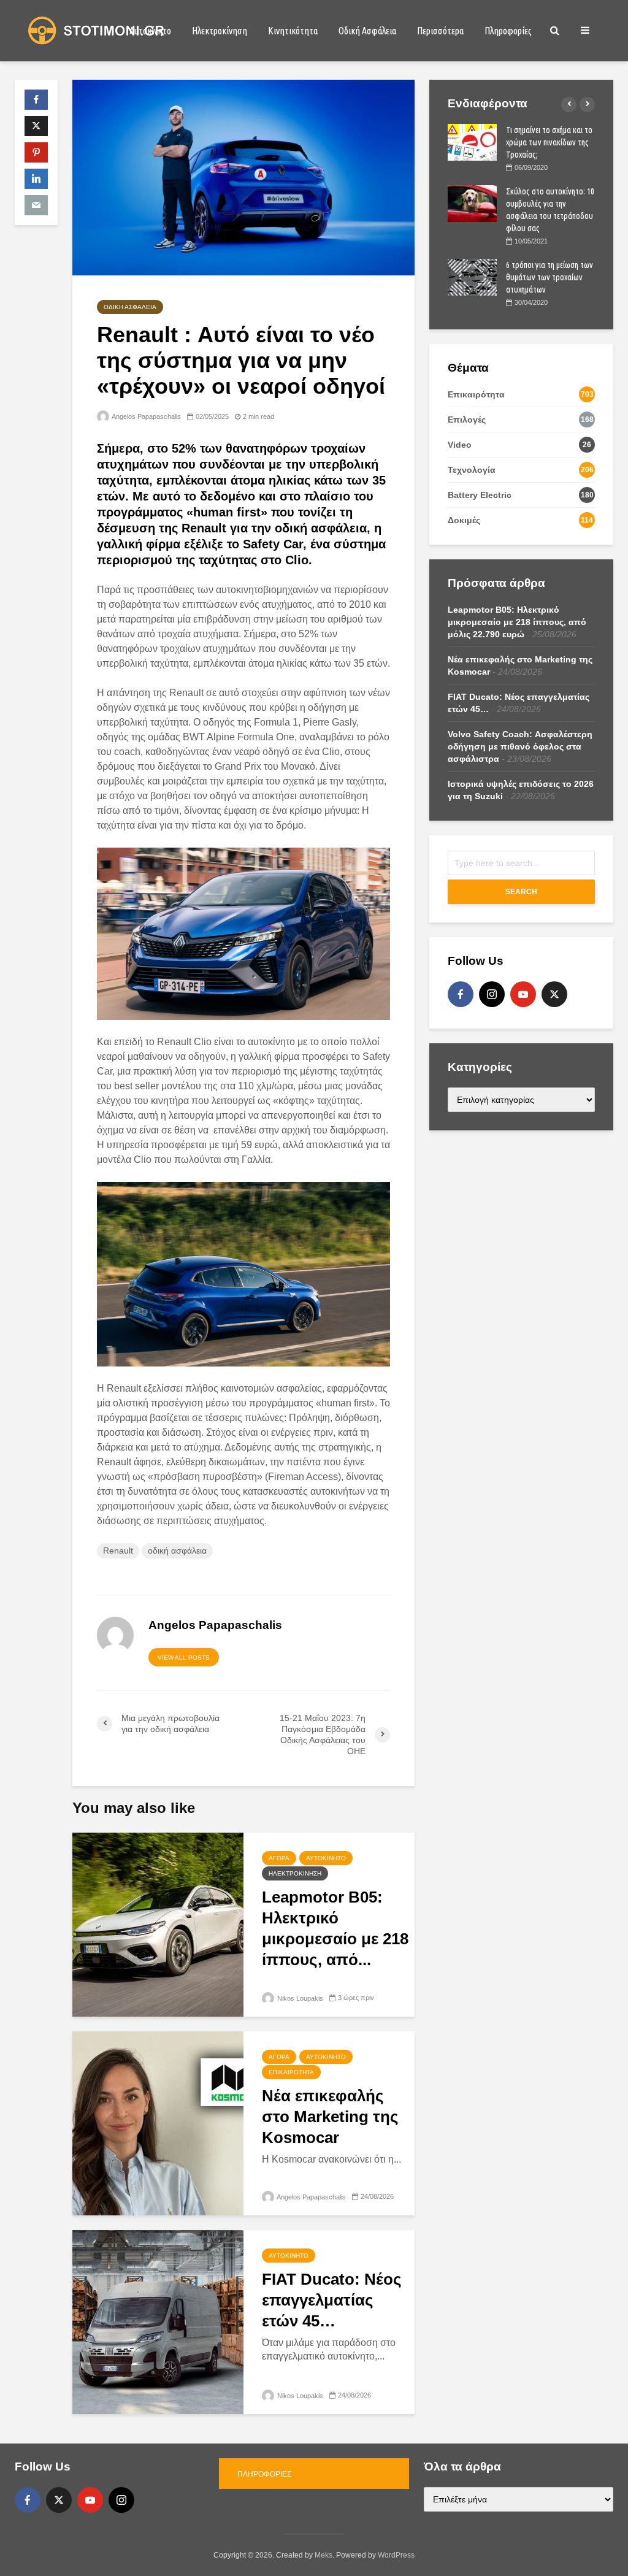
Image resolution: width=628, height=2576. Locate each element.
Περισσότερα (440, 31)
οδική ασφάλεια (177, 1551)
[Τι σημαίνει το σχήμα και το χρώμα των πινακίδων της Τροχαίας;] (472, 142)
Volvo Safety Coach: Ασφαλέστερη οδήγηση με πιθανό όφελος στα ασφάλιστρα (520, 746)
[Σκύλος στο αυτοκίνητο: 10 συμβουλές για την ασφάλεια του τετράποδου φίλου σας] (472, 203)
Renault (118, 1551)
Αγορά (279, 1858)
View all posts (184, 1658)
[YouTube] (523, 994)
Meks (324, 2555)
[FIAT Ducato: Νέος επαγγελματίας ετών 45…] (158, 2321)
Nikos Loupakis (299, 1998)
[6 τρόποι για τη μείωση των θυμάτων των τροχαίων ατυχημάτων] (472, 277)
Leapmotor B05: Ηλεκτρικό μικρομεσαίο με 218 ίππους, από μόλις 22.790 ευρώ (517, 622)
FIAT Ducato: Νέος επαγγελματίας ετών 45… (332, 2300)
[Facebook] (461, 994)
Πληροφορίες (508, 31)
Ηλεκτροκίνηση (220, 31)
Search (521, 892)
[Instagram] (492, 994)
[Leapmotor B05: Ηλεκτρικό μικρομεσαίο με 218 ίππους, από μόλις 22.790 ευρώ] (158, 1924)
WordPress (396, 2555)
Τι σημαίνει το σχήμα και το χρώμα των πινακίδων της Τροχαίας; (549, 142)
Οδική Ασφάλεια (367, 31)
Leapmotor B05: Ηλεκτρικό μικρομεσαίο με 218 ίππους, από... (335, 1928)
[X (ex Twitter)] (554, 994)
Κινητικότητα (293, 31)
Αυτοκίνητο (150, 31)
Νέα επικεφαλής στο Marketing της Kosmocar (330, 2117)
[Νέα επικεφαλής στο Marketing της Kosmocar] (158, 2122)
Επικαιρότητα (291, 2072)
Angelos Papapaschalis (146, 416)
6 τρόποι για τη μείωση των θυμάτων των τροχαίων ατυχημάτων (549, 277)
